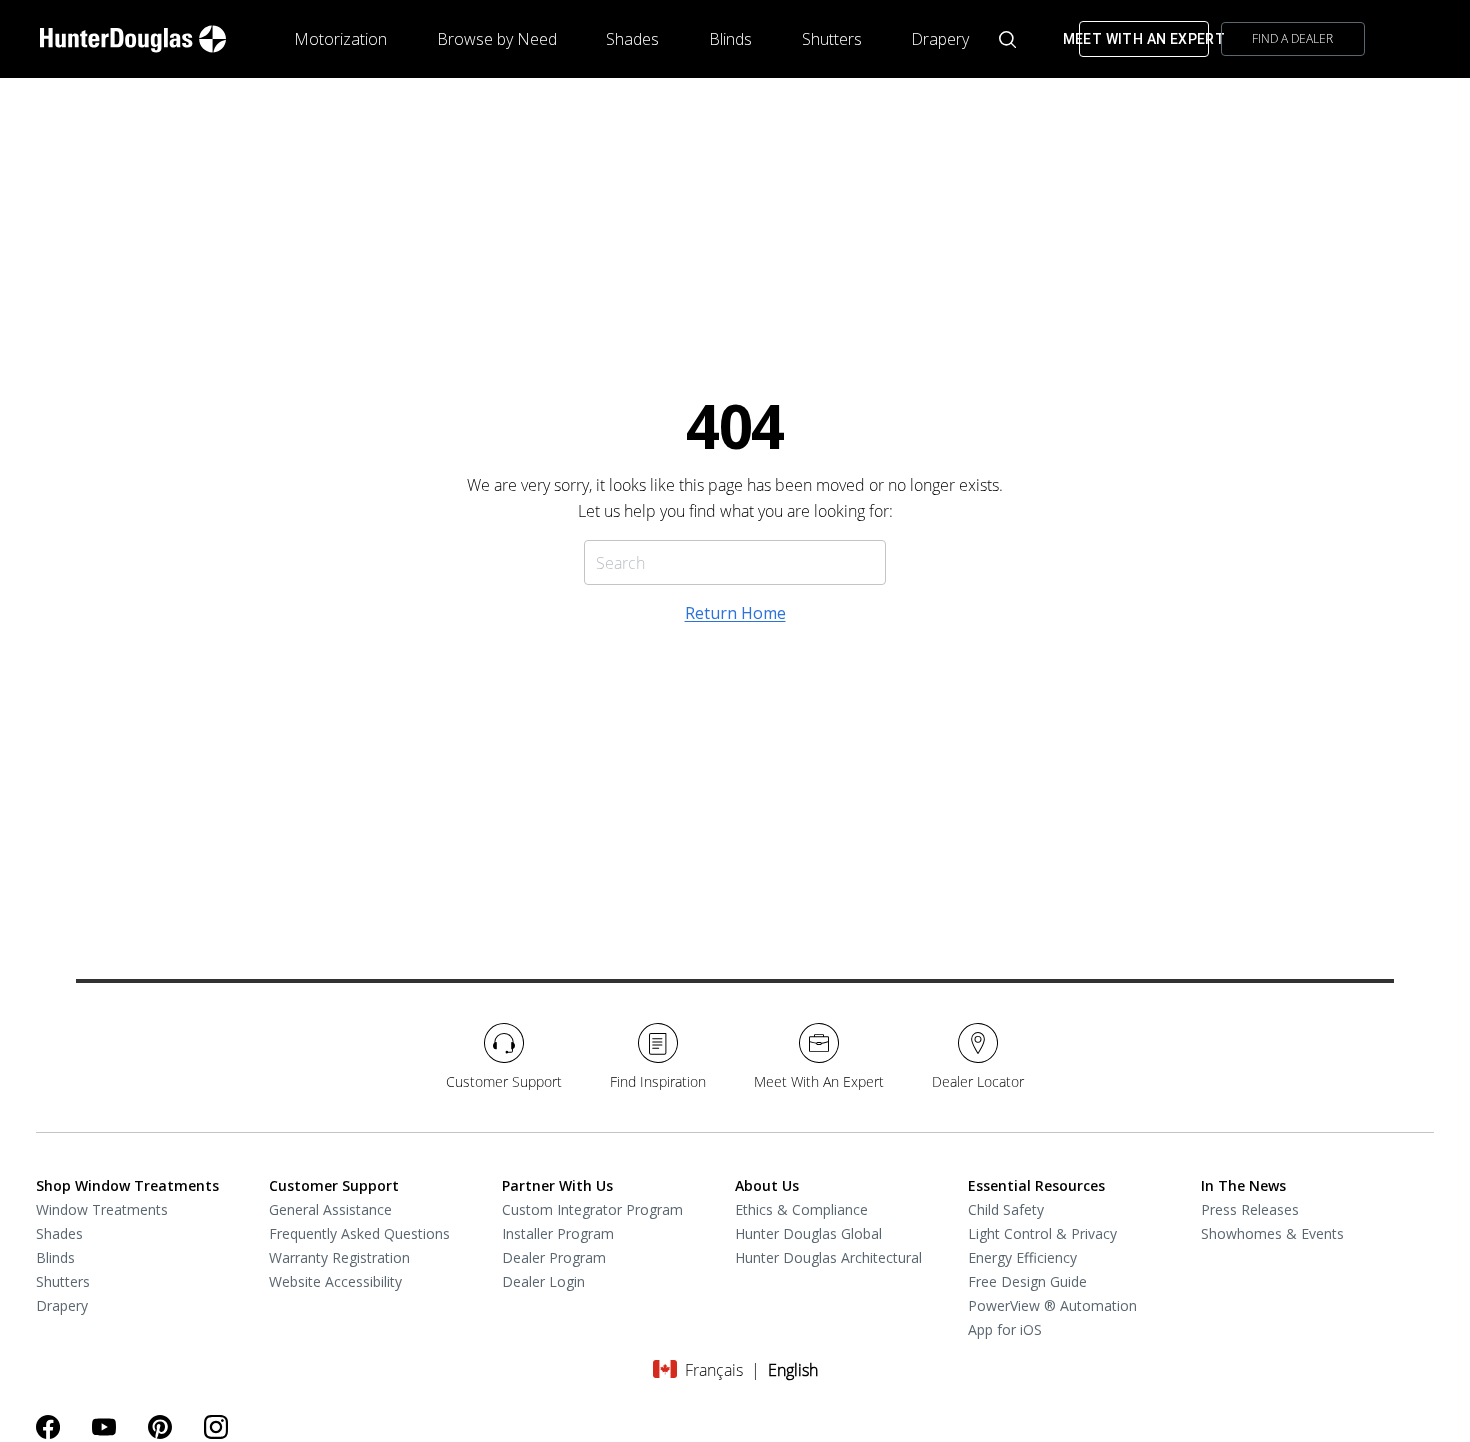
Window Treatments (102, 1209)
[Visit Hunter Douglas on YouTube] (104, 1427)
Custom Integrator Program (592, 1209)
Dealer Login (543, 1281)
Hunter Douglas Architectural (828, 1257)
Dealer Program (554, 1257)
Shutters (832, 39)
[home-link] (133, 39)
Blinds (730, 39)
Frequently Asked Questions (359, 1233)
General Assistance (330, 1209)
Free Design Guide (1027, 1281)
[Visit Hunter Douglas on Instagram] (216, 1427)
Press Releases (1250, 1209)
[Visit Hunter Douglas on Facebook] (48, 1427)
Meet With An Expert (1143, 39)
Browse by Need (497, 39)
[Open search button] (1007, 39)
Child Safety (1006, 1209)
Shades (632, 39)
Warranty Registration (339, 1257)
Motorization (340, 39)
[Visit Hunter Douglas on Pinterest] (160, 1427)
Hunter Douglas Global (808, 1233)
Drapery (940, 39)
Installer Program (558, 1233)
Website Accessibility (335, 1281)
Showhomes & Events (1272, 1233)
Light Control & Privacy (1042, 1233)
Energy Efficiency (1022, 1257)
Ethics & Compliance (801, 1209)
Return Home (735, 613)
